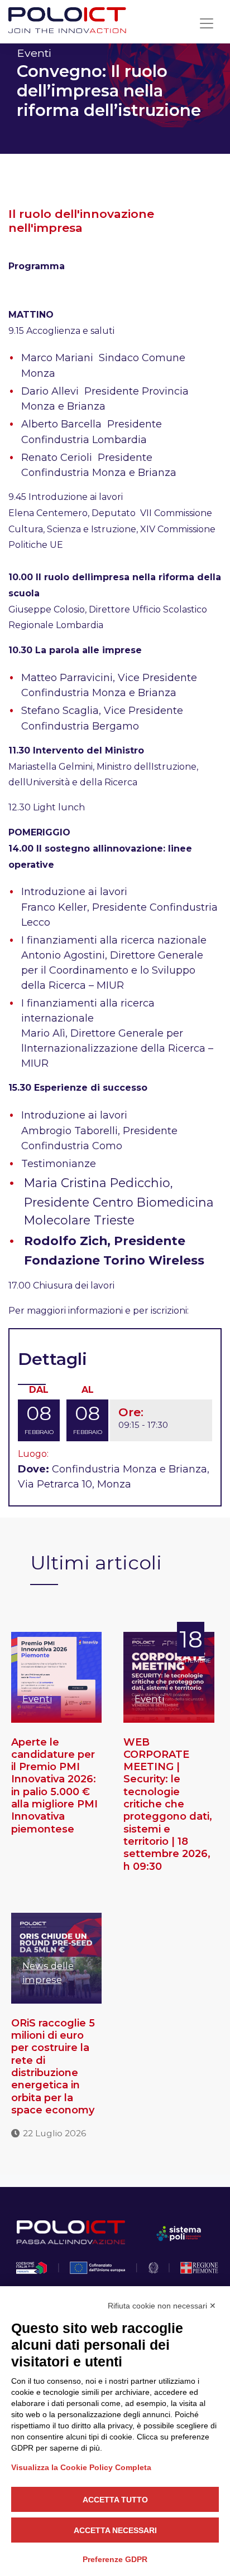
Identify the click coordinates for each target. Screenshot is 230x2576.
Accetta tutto (115, 2500)
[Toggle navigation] (207, 23)
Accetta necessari (115, 2530)
